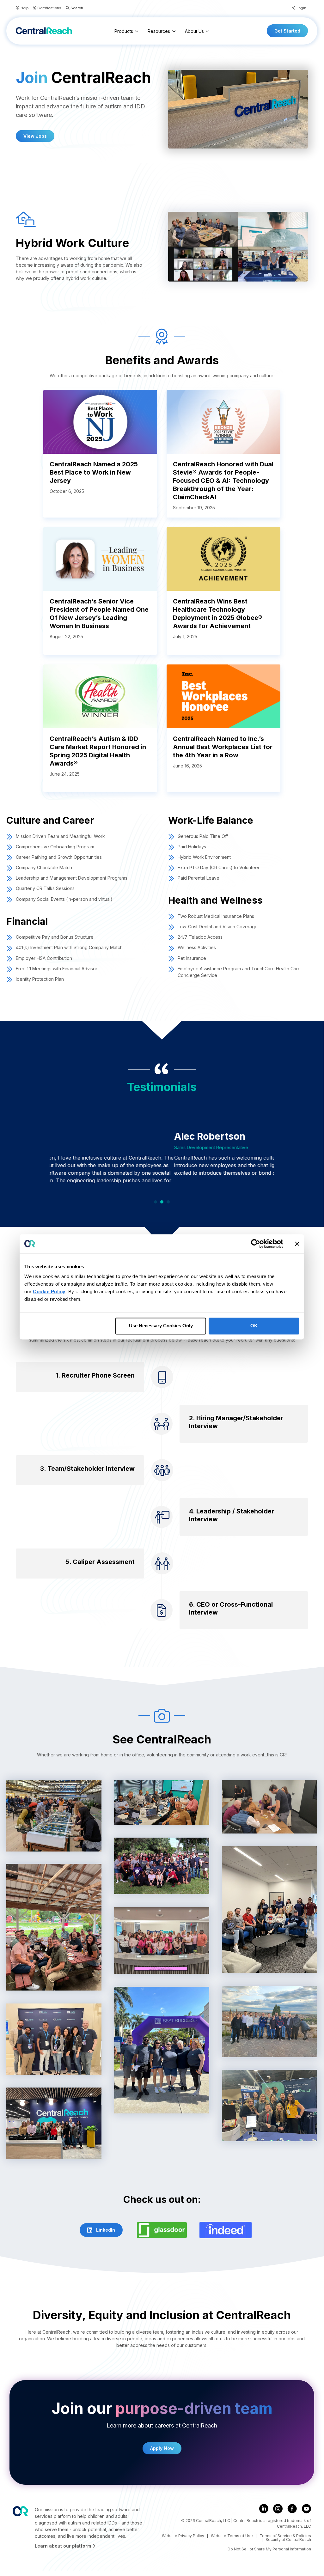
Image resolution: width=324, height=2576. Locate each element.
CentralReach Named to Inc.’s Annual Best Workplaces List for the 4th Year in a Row (223, 747)
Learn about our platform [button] (64, 2546)
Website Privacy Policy (183, 2536)
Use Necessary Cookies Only (161, 1326)
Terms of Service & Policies (285, 2536)
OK (254, 1326)
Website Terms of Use (232, 2536)
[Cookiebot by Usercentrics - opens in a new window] (256, 1244)
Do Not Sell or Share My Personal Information (269, 2549)
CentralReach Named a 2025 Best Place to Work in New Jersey (94, 472)
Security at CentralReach (288, 2540)
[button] (72, 8)
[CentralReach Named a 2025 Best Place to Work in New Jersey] (100, 421)
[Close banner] (297, 1244)
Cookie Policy (49, 1291)
